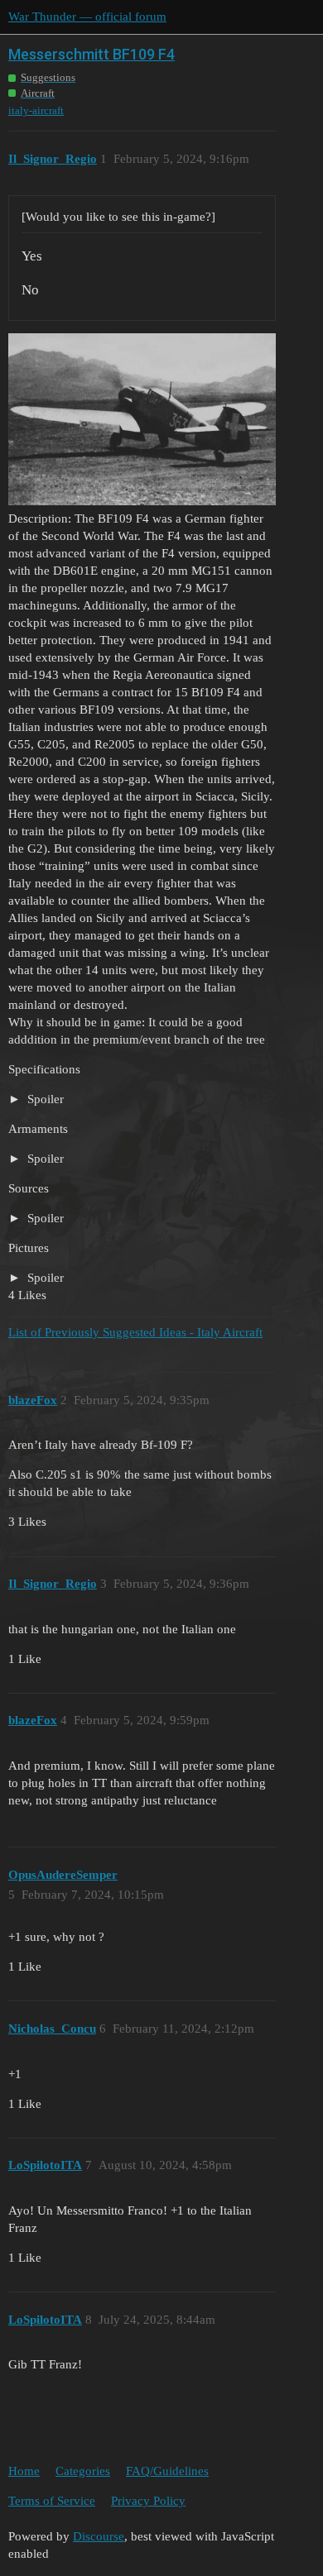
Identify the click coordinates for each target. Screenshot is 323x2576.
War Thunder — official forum (87, 17)
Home (24, 2471)
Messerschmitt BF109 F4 (92, 54)
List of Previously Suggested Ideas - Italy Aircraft (135, 1332)
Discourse (99, 2536)
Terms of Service (52, 2501)
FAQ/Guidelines (167, 2471)
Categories (83, 2471)
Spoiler (44, 1099)
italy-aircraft (36, 110)
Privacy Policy (148, 2501)
